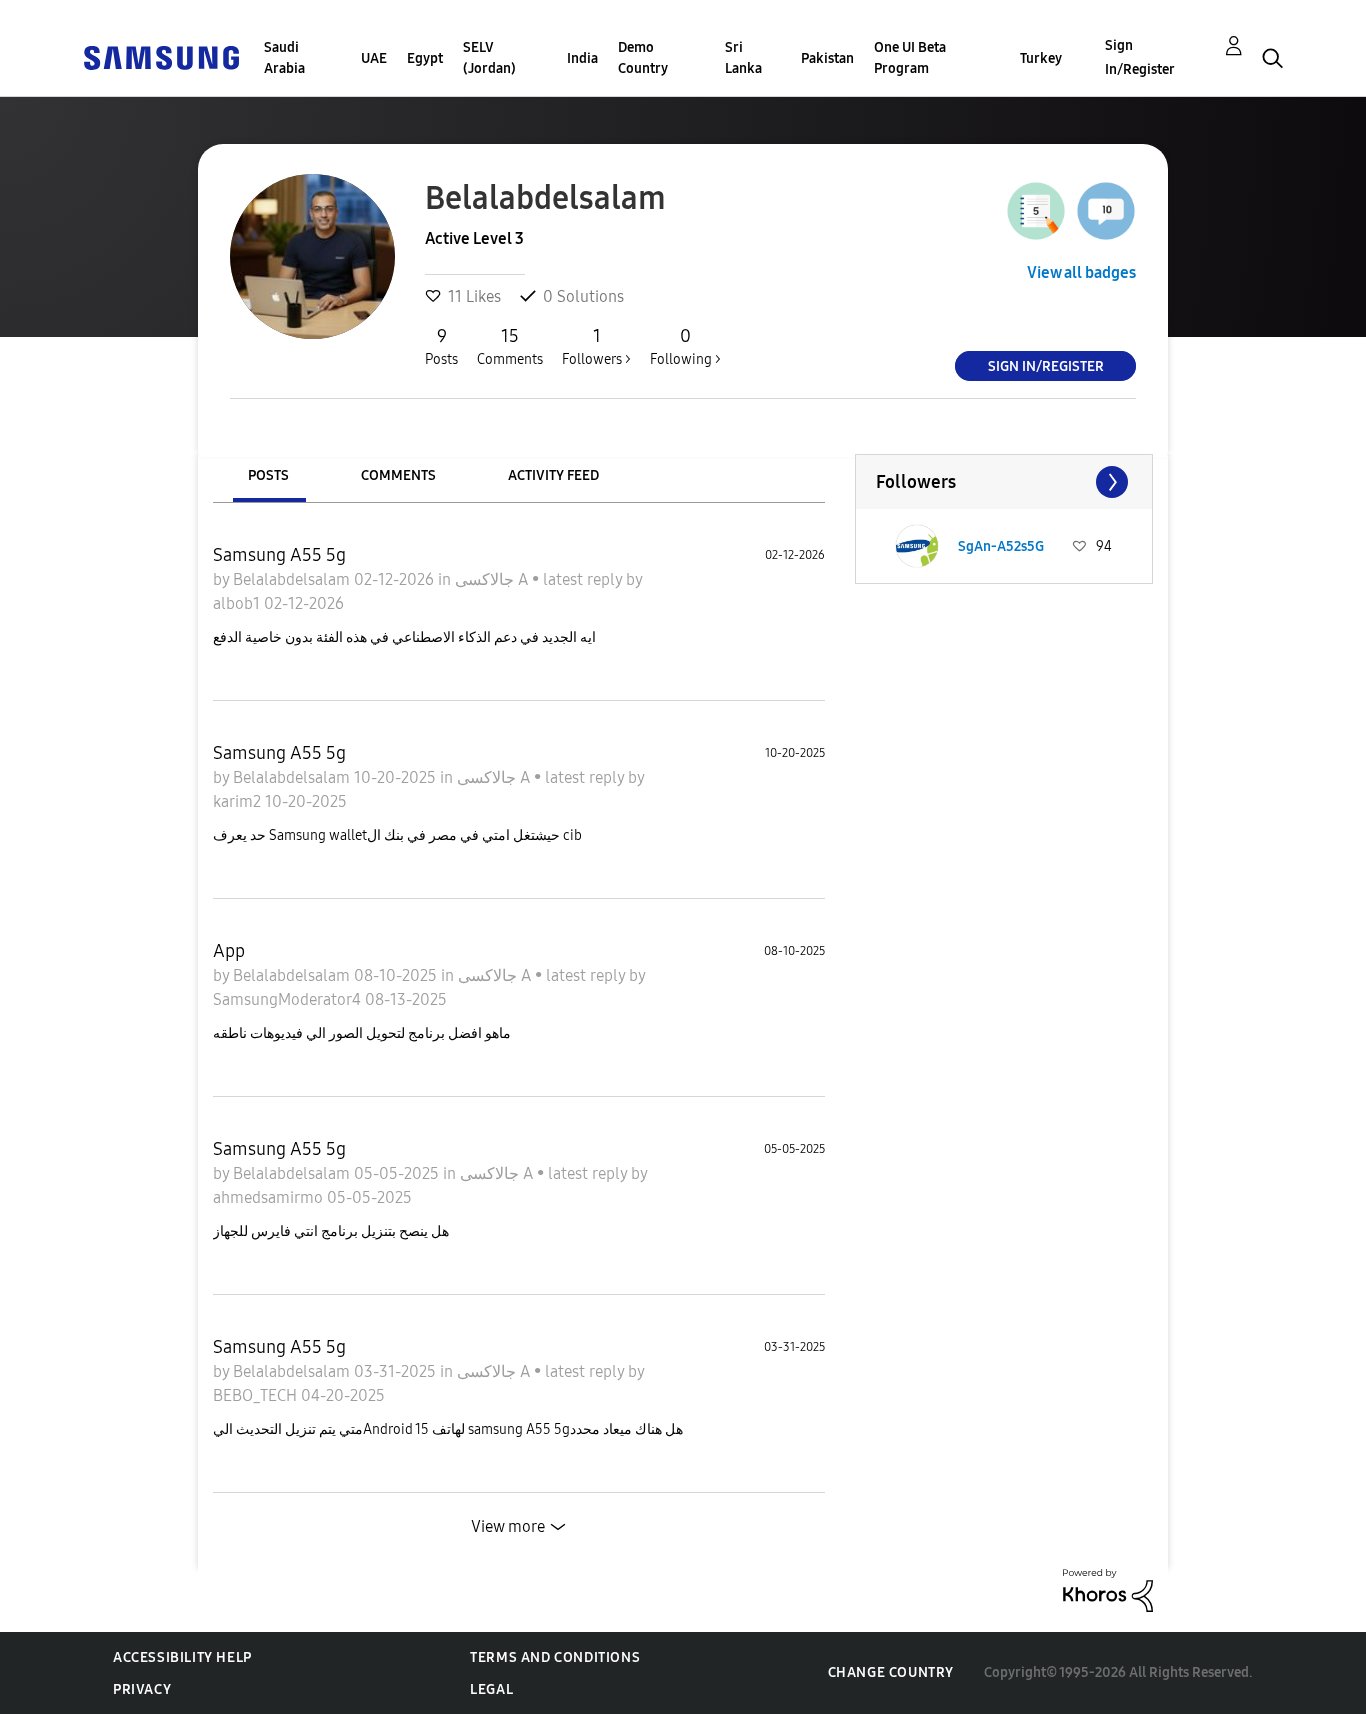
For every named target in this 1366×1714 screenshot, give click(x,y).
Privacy (142, 1689)
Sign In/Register (1140, 57)
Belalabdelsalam (293, 579)
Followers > (596, 346)
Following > (685, 346)
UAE (374, 58)
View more (508, 1526)
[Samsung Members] (161, 56)
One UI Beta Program (910, 58)
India (582, 58)
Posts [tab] (268, 475)
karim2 (239, 801)
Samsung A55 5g (279, 555)
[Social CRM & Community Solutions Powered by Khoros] (1108, 1589)
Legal (491, 1689)
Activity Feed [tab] (553, 475)
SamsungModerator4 (289, 999)
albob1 (238, 603)
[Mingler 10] (1106, 211)
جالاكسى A (493, 579)
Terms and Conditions (555, 1657)
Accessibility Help (182, 1657)
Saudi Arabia (284, 58)
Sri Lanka (743, 58)
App (229, 951)
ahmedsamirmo (270, 1197)
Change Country (891, 1672)
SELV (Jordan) (489, 58)
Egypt (425, 58)
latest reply (584, 579)
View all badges (1081, 272)
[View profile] (917, 546)
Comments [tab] (398, 475)
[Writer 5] (1036, 211)
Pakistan (827, 58)
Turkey (1041, 58)
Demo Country (643, 58)
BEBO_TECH (257, 1395)
